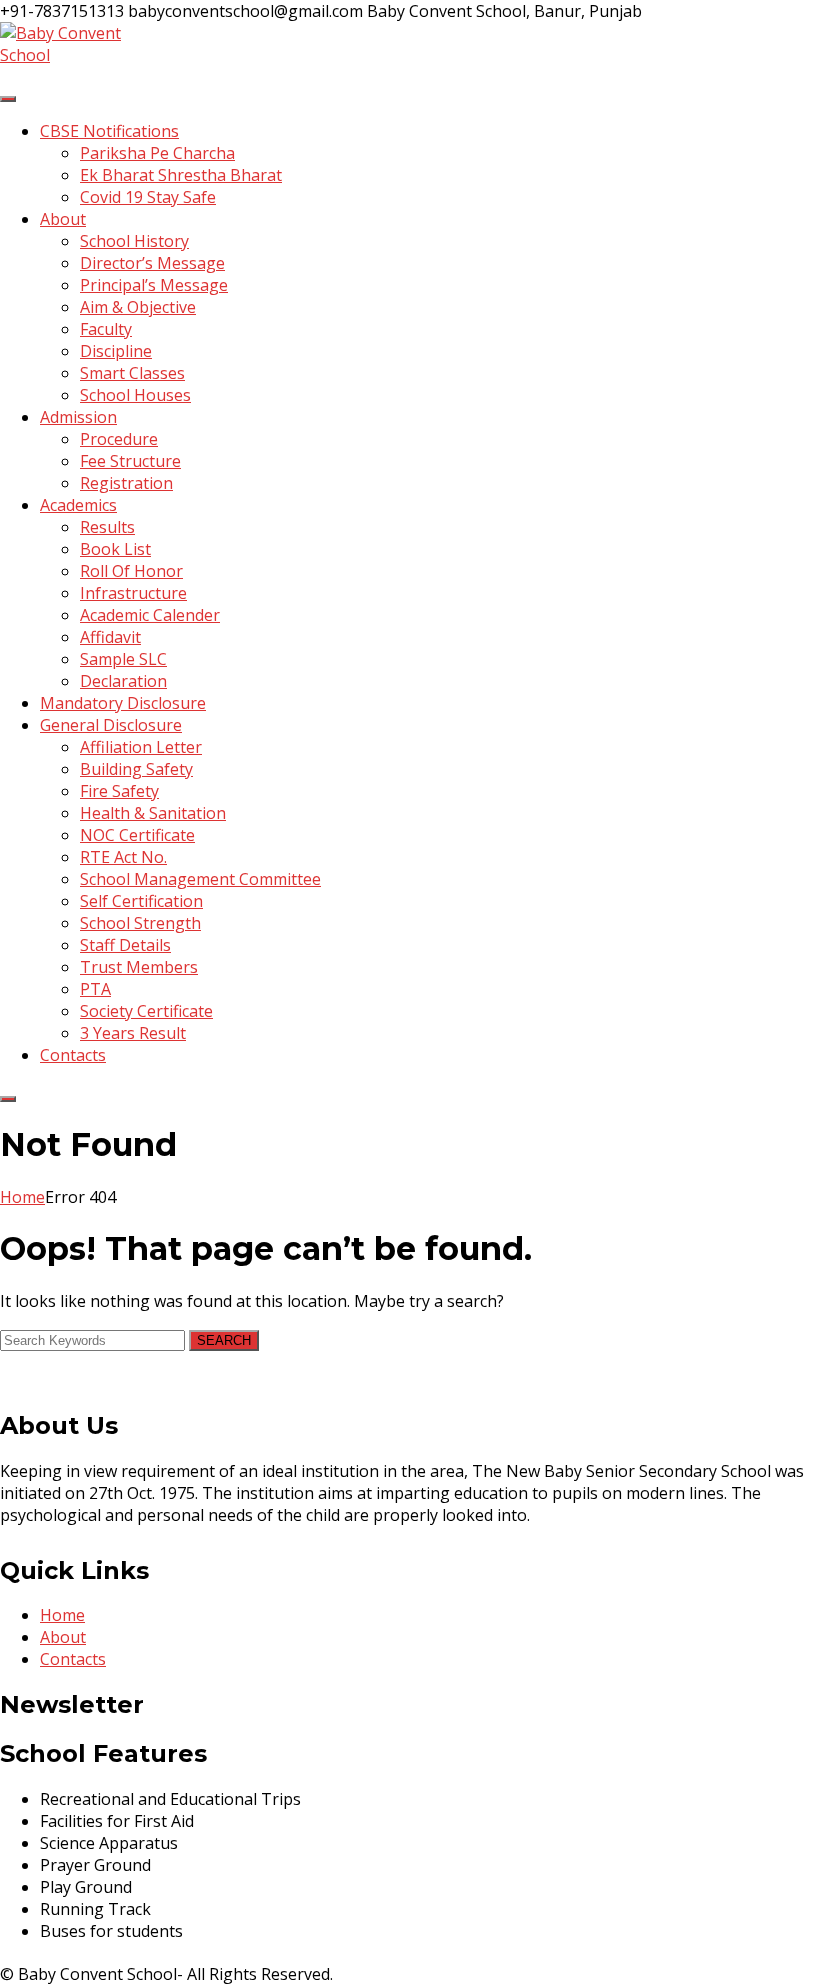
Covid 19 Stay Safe (148, 197)
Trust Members (139, 967)
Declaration (123, 681)
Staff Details (125, 945)
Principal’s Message (154, 285)
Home (22, 1197)
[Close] (8, 1099)
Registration (126, 483)
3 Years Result (133, 1033)
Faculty (106, 329)
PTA (95, 989)
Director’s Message (152, 263)
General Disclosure (111, 725)
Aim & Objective (138, 307)
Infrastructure (133, 593)
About (63, 219)
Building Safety (136, 769)
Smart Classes (132, 373)
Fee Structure (130, 461)
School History (134, 241)
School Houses (135, 395)
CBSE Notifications (109, 131)
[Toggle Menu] (8, 99)
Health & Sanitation (153, 813)
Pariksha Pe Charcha (157, 153)
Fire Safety (119, 791)
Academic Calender (150, 615)
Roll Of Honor (131, 571)
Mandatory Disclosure (123, 703)
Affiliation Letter (141, 747)
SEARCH (224, 1340)
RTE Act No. (123, 857)
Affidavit (110, 637)
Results (107, 527)
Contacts (73, 1055)
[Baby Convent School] (75, 55)
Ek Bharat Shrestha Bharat (181, 175)
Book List (115, 549)
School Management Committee (200, 879)
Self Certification (141, 901)
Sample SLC (123, 659)
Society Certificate (146, 1011)
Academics (78, 505)
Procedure (119, 439)
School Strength (140, 923)
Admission (78, 417)
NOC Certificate (137, 835)
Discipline (116, 351)
